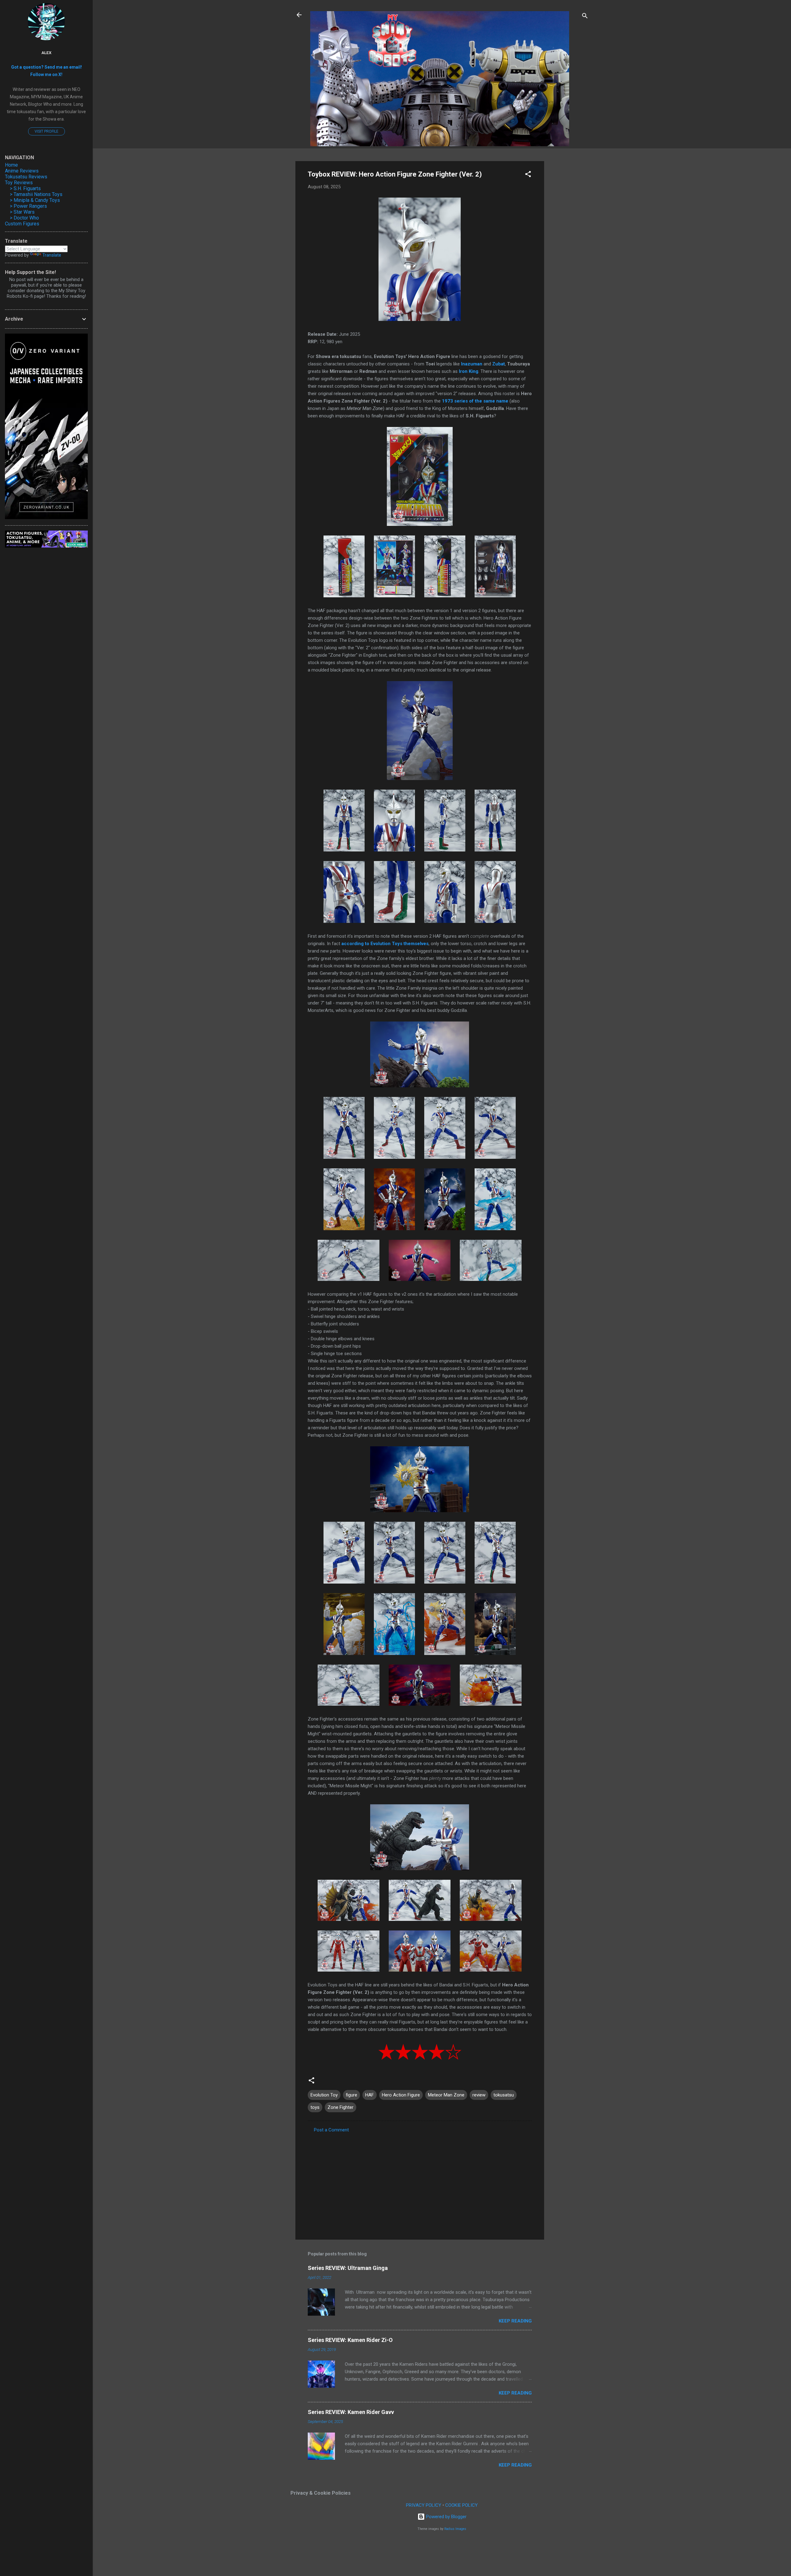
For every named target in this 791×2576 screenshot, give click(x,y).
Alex (47, 53)
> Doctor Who (24, 218)
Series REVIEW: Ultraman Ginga (348, 2268)
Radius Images (455, 2529)
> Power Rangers (28, 206)
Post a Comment (331, 2130)
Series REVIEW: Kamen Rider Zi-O (350, 2340)
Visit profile (47, 131)
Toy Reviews (19, 183)
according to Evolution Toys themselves (385, 944)
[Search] (585, 17)
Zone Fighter (341, 2107)
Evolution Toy (324, 2095)
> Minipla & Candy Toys (35, 200)
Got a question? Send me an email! (47, 67)
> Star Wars (22, 212)
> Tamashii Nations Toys (36, 194)
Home (11, 165)
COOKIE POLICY (461, 2505)
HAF (370, 2095)
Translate (52, 255)
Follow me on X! (46, 75)
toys (315, 2107)
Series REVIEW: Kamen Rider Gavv (351, 2412)
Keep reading (515, 2321)
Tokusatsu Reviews (26, 177)
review (479, 2095)
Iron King (469, 371)
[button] (528, 175)
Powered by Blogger (446, 2517)
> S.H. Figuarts (25, 188)
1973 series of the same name (475, 401)
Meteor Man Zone (446, 2095)
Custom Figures (22, 224)
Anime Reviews (22, 171)
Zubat (499, 364)
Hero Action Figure (401, 2095)
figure (351, 2095)
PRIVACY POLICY (424, 2505)
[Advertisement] (569, 254)
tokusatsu (504, 2095)
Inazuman (472, 364)
